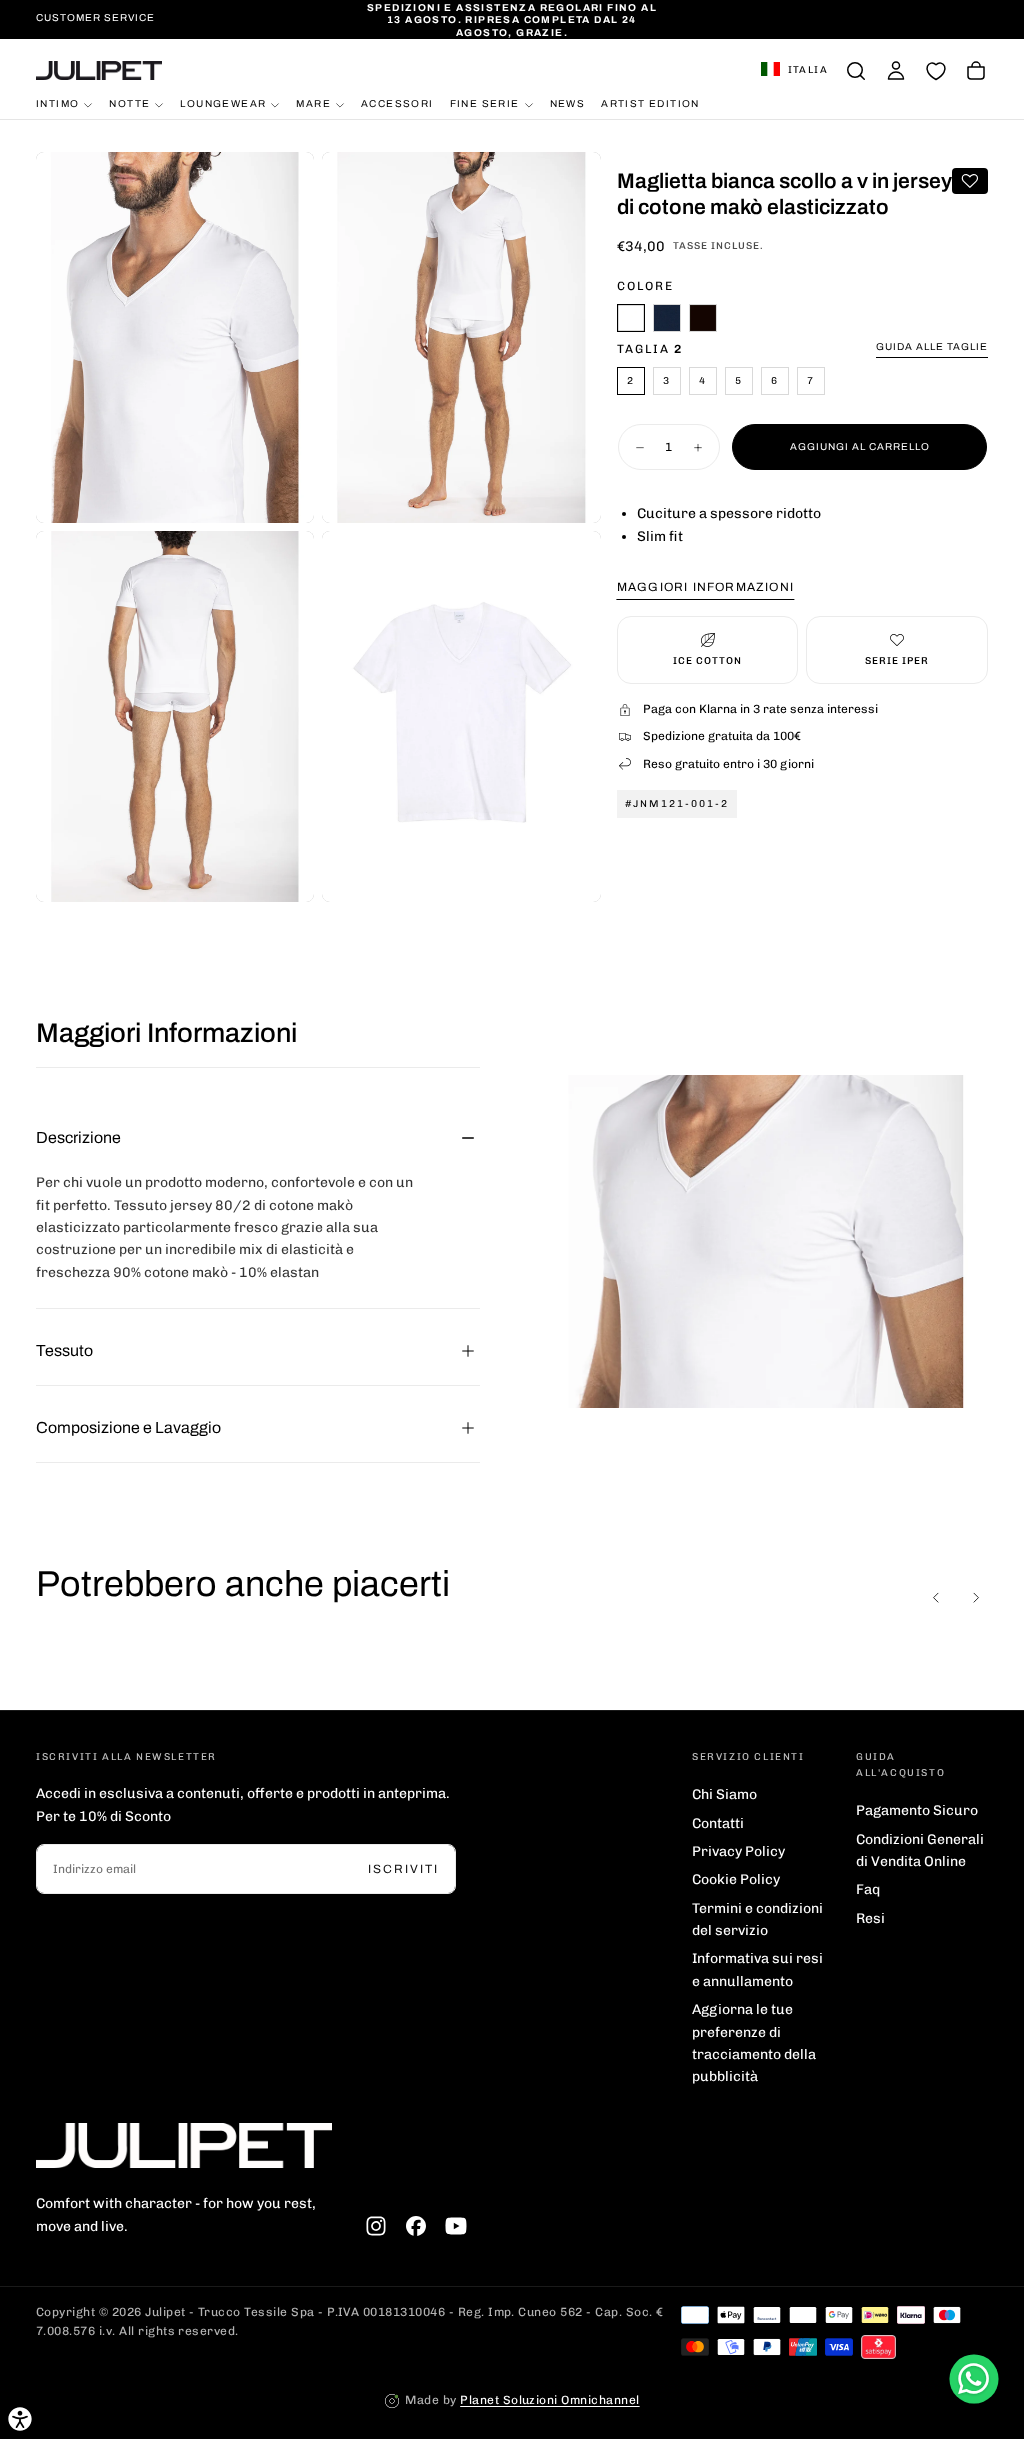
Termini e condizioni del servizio (757, 1919)
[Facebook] (416, 2226)
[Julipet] (184, 2145)
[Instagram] (376, 2226)
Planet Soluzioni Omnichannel (549, 2400)
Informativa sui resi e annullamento (757, 1969)
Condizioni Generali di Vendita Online (920, 1850)
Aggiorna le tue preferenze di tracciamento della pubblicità (754, 2043)
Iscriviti (403, 1869)
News (568, 103)
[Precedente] (936, 1598)
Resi (870, 1918)
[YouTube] (456, 2226)
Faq (868, 1889)
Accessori (397, 103)
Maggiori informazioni (705, 587)
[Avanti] (976, 1598)
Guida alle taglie (932, 346)
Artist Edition (650, 103)
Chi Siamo (724, 1794)
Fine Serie (485, 103)
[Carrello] (976, 71)
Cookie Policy (736, 1879)
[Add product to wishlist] (970, 181)
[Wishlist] (936, 71)
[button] (794, 71)
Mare (313, 103)
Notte (129, 103)
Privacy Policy (738, 1851)
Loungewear (223, 103)
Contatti (718, 1823)
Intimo (57, 103)
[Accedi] (896, 71)
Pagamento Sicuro (917, 1810)
